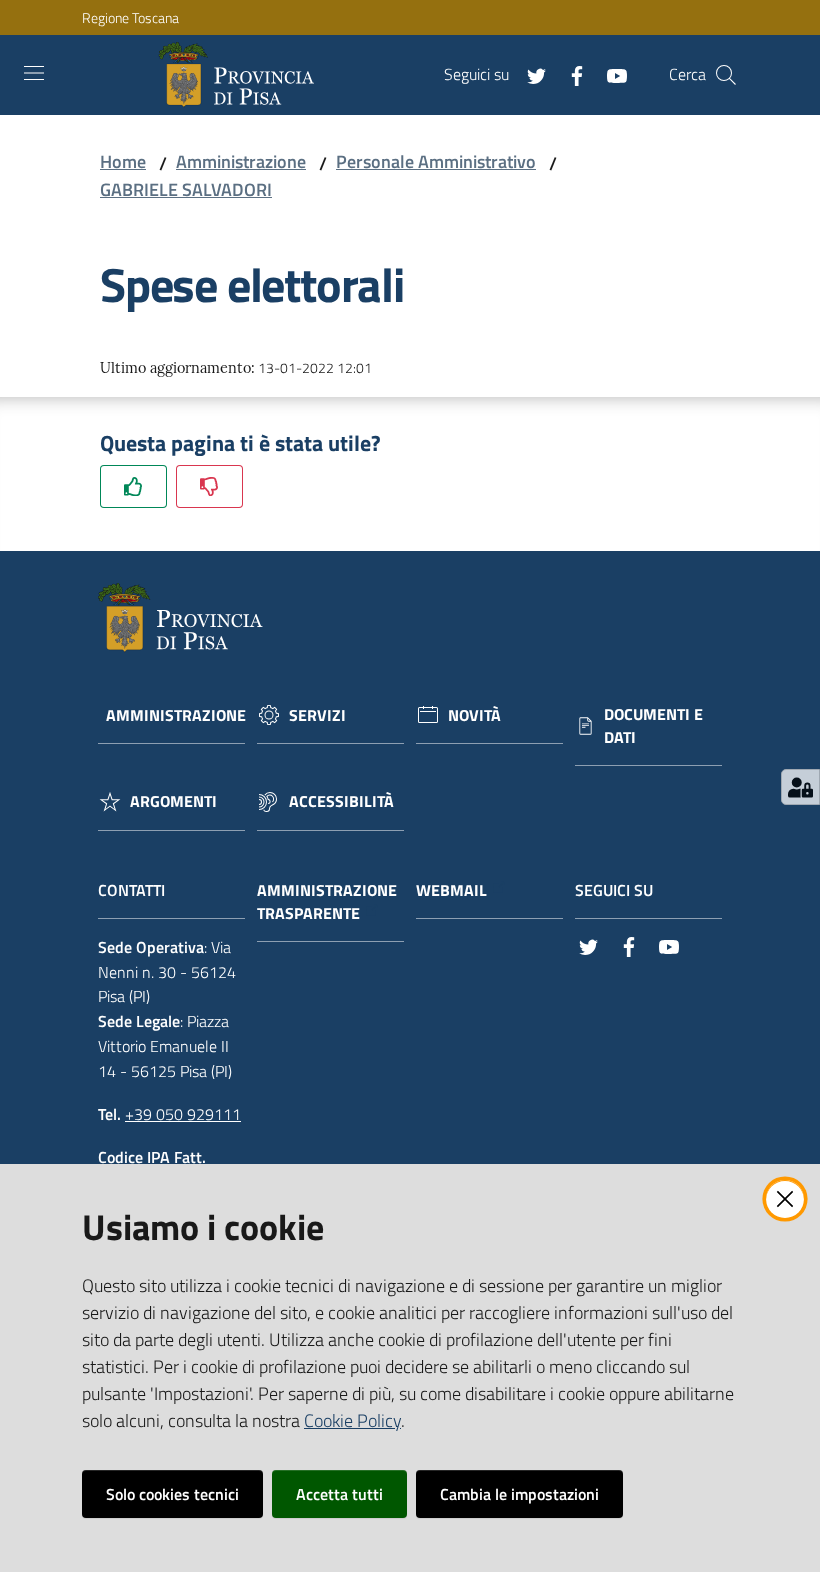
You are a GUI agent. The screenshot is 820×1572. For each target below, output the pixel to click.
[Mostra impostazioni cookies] (800, 787)
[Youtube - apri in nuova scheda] (609, 74)
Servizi (317, 715)
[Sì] (133, 486)
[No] (209, 486)
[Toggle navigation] (34, 73)
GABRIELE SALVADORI (186, 189)
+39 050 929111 (183, 1114)
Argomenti (173, 801)
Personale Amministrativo (436, 161)
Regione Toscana (130, 17)
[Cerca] (726, 75)
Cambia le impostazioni (519, 1494)
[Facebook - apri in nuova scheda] (569, 74)
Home (123, 161)
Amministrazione (241, 161)
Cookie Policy (352, 1420)
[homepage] (240, 75)
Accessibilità (341, 801)
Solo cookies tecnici (172, 1494)
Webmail (451, 890)
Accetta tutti (339, 1494)
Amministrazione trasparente (327, 902)
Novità (474, 715)
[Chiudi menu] (748, 40)
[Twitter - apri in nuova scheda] (529, 74)
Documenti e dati (653, 726)
